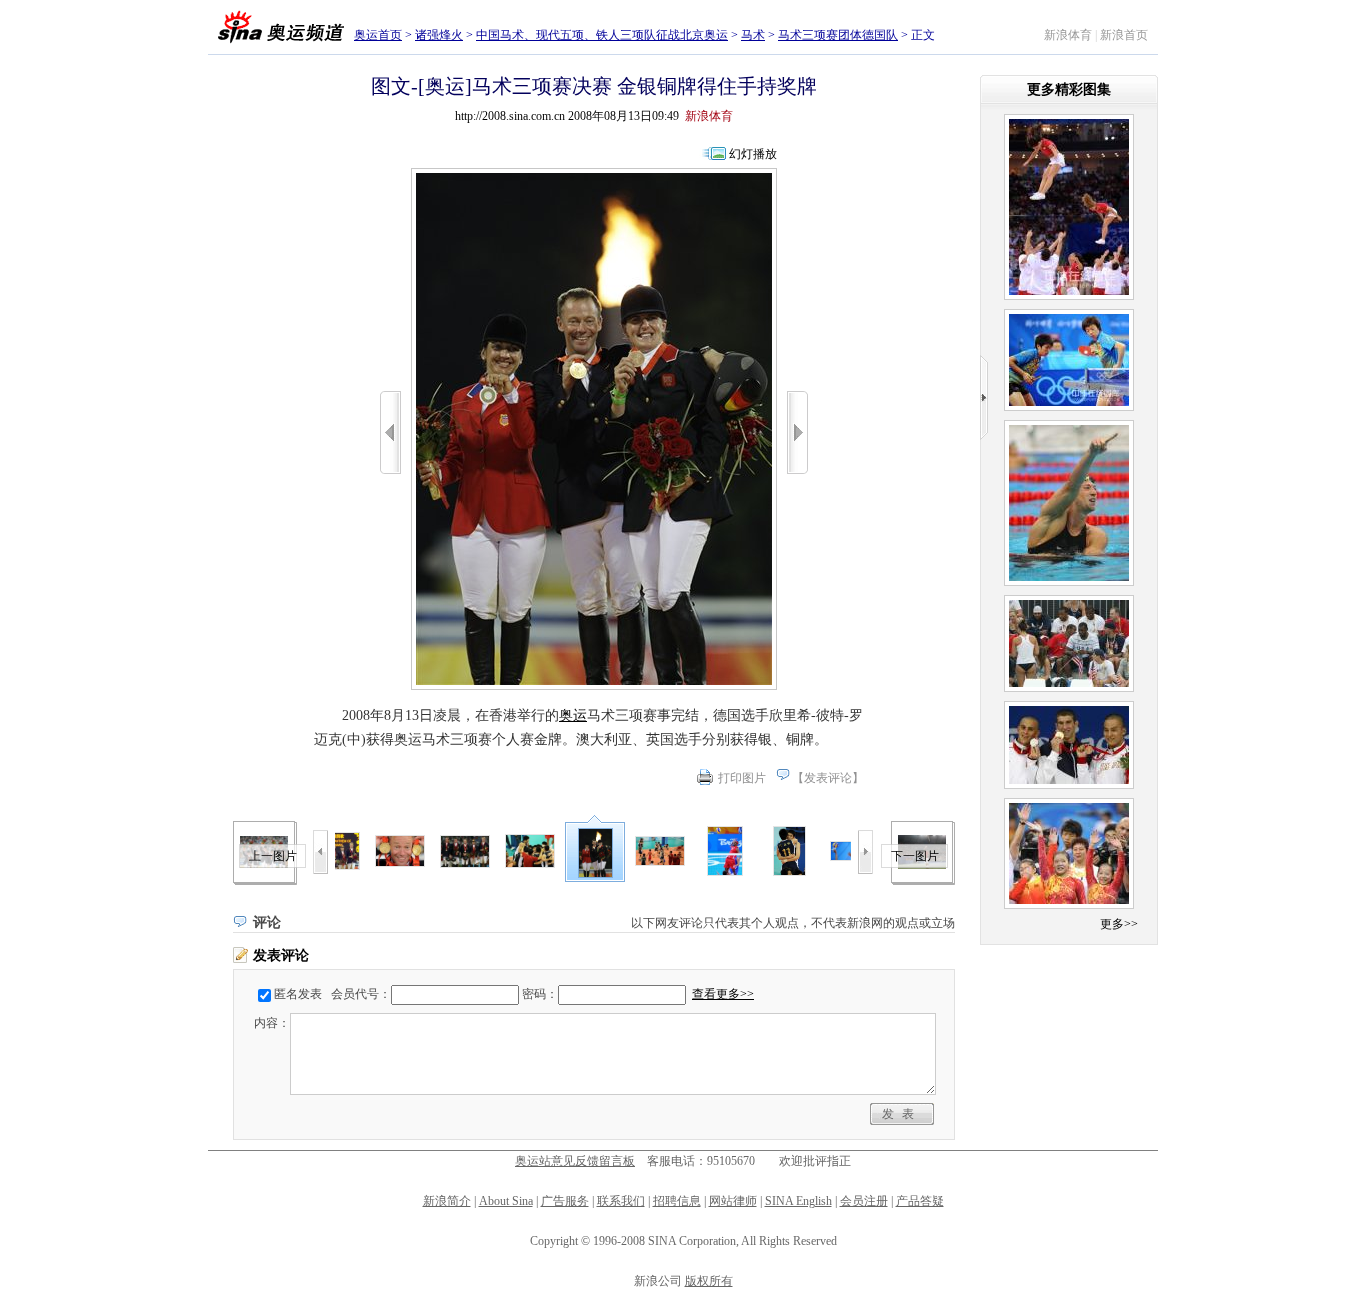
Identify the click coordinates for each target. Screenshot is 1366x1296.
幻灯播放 (753, 154)
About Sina (506, 1201)
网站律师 (733, 1201)
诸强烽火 (439, 35)
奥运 (573, 715)
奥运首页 (378, 35)
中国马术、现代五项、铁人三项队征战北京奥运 (602, 35)
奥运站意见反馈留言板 (575, 1161)
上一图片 (273, 856)
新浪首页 (1124, 35)
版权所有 (709, 1281)
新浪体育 (1068, 35)
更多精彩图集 (1069, 89)
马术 (753, 35)
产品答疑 (920, 1201)
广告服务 (565, 1201)
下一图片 (915, 856)
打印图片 (742, 778)
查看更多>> (723, 994)
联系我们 (621, 1201)
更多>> (1119, 924)
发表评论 (828, 778)
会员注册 (864, 1201)
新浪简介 (447, 1201)
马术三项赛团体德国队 (838, 35)
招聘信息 (677, 1201)
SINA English (798, 1201)
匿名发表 (298, 994)
